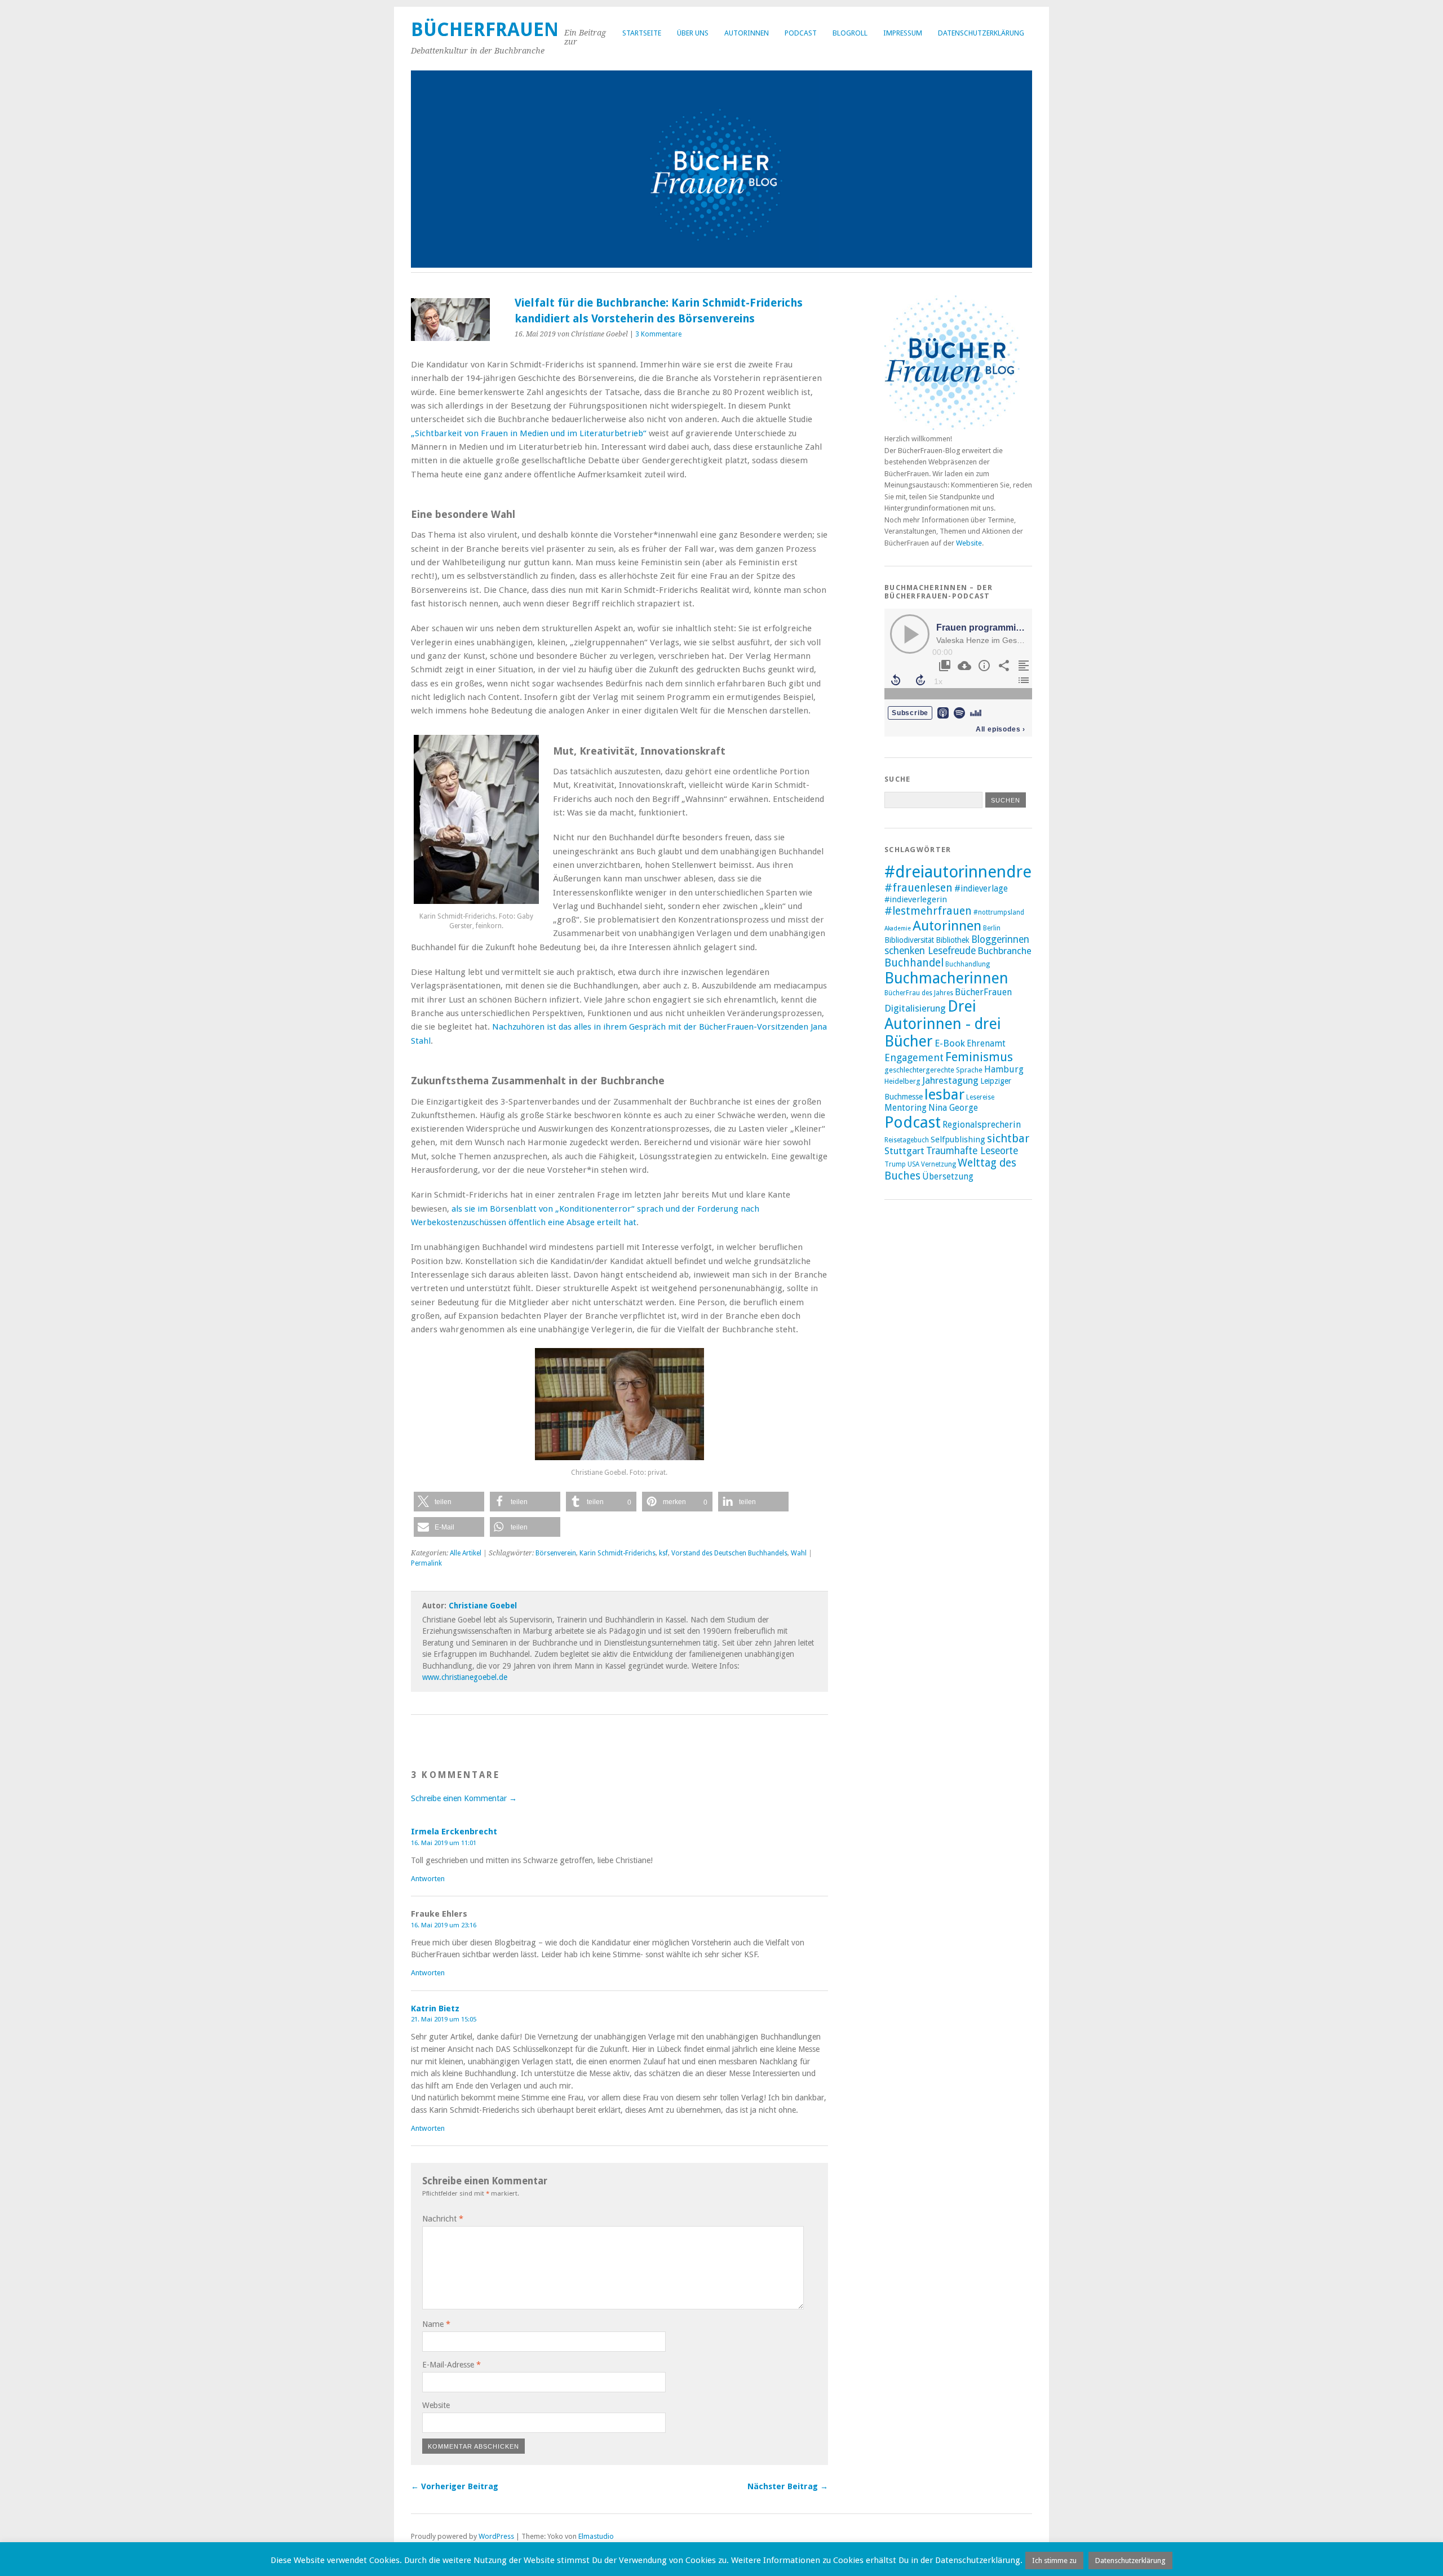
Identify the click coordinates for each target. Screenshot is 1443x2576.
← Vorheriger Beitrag (455, 2486)
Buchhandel (914, 963)
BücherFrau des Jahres (919, 993)
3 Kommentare (658, 334)
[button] (449, 1502)
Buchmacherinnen (946, 978)
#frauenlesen (919, 888)
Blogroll (850, 33)
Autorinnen (747, 33)
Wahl (799, 1553)
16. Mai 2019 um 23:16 (444, 1925)
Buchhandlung (968, 964)
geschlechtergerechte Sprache (933, 1070)
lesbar (944, 1094)
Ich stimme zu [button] (1054, 2561)
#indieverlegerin (916, 899)
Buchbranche (1004, 951)
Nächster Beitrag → (788, 2486)
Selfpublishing (958, 1140)
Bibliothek (953, 940)
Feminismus (979, 1057)
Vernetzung (939, 1164)
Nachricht (443, 2219)
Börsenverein (556, 1553)
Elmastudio (596, 2536)
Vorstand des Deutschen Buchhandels (729, 1553)
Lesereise (980, 1097)
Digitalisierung (915, 1008)
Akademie (898, 928)
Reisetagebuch (907, 1140)
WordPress (496, 2536)
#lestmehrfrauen (928, 911)
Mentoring (906, 1108)
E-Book (950, 1043)
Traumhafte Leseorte (972, 1151)
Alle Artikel (466, 1553)
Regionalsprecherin (982, 1125)
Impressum (903, 33)
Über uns (693, 33)
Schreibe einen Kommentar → (464, 1798)
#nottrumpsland (999, 912)
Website (436, 2405)
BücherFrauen (485, 30)
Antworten (428, 1879)
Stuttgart (904, 1151)
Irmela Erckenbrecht (454, 1832)
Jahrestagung (950, 1080)
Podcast (801, 33)
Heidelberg (902, 1081)
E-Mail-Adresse (452, 2365)
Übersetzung (948, 1177)
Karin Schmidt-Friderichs (618, 1553)
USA (913, 1164)
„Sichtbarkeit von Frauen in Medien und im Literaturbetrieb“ (529, 433)
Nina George (953, 1108)
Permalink (426, 1563)
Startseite (642, 33)
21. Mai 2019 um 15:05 (444, 2019)
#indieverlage (981, 889)
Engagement (914, 1058)
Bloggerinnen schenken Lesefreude (957, 945)
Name (436, 2324)
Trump (895, 1164)
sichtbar (1008, 1138)
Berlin (992, 928)
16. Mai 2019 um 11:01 (444, 1843)
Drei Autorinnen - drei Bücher (943, 1024)
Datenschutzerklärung (981, 33)
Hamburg (1004, 1069)
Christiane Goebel (483, 1606)
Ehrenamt (986, 1044)
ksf (663, 1553)
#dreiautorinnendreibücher (986, 872)
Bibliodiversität (909, 940)
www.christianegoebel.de (465, 1677)
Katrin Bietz (435, 2009)
